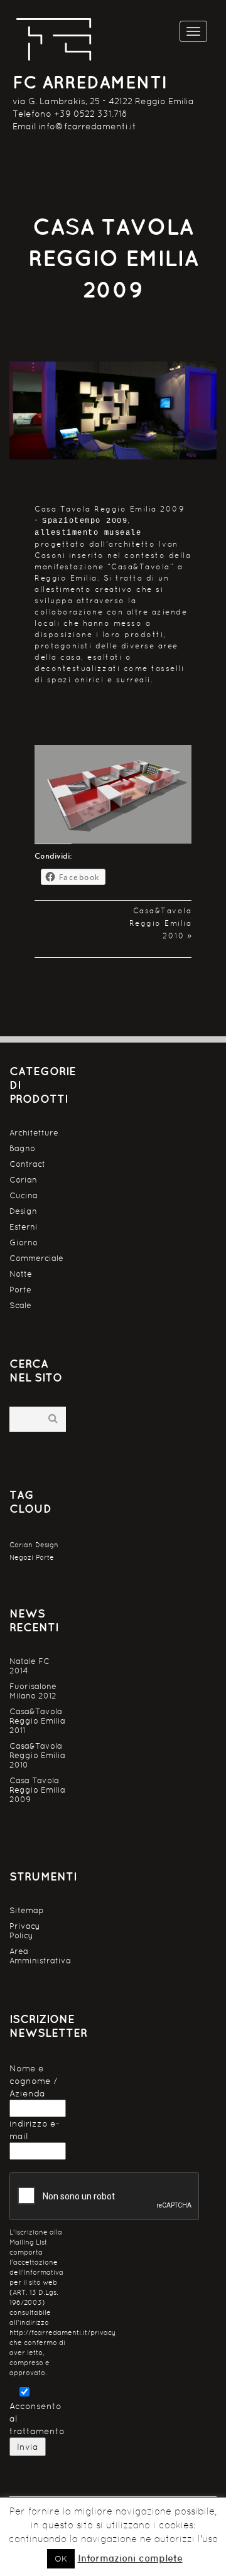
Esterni (24, 1227)
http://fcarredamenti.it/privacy (62, 2333)
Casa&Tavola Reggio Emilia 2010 (161, 923)
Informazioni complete (130, 2558)
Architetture (34, 1133)
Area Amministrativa (38, 1956)
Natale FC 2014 (30, 1666)
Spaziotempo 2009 (85, 521)
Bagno (22, 1148)
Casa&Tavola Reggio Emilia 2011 (37, 1721)
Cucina (24, 1195)
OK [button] (61, 2559)
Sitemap (27, 1910)
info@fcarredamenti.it (87, 126)
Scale (20, 1305)
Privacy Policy (25, 1931)
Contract (27, 1164)
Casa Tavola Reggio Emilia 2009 (37, 1790)
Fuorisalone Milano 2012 (33, 1691)
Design (23, 1211)
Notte (21, 1274)
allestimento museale (88, 533)
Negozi (21, 1557)
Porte (20, 1290)
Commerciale (36, 1258)
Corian (23, 1180)
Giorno (24, 1242)
